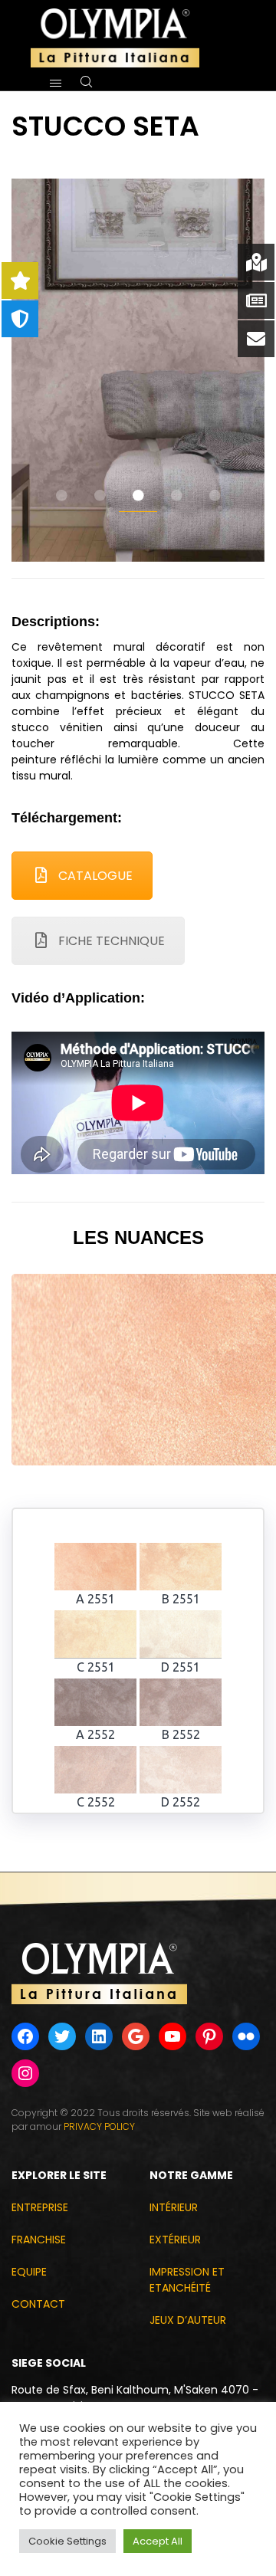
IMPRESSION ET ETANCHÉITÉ (187, 2280)
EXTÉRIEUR (175, 2240)
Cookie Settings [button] (67, 2541)
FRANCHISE (39, 2240)
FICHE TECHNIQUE (112, 941)
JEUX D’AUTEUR (188, 2320)
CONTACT (38, 2304)
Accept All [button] (158, 2541)
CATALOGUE (95, 876)
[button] (61, 496)
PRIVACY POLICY (99, 2126)
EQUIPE (29, 2272)
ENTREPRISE (40, 2207)
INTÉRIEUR (174, 2207)
